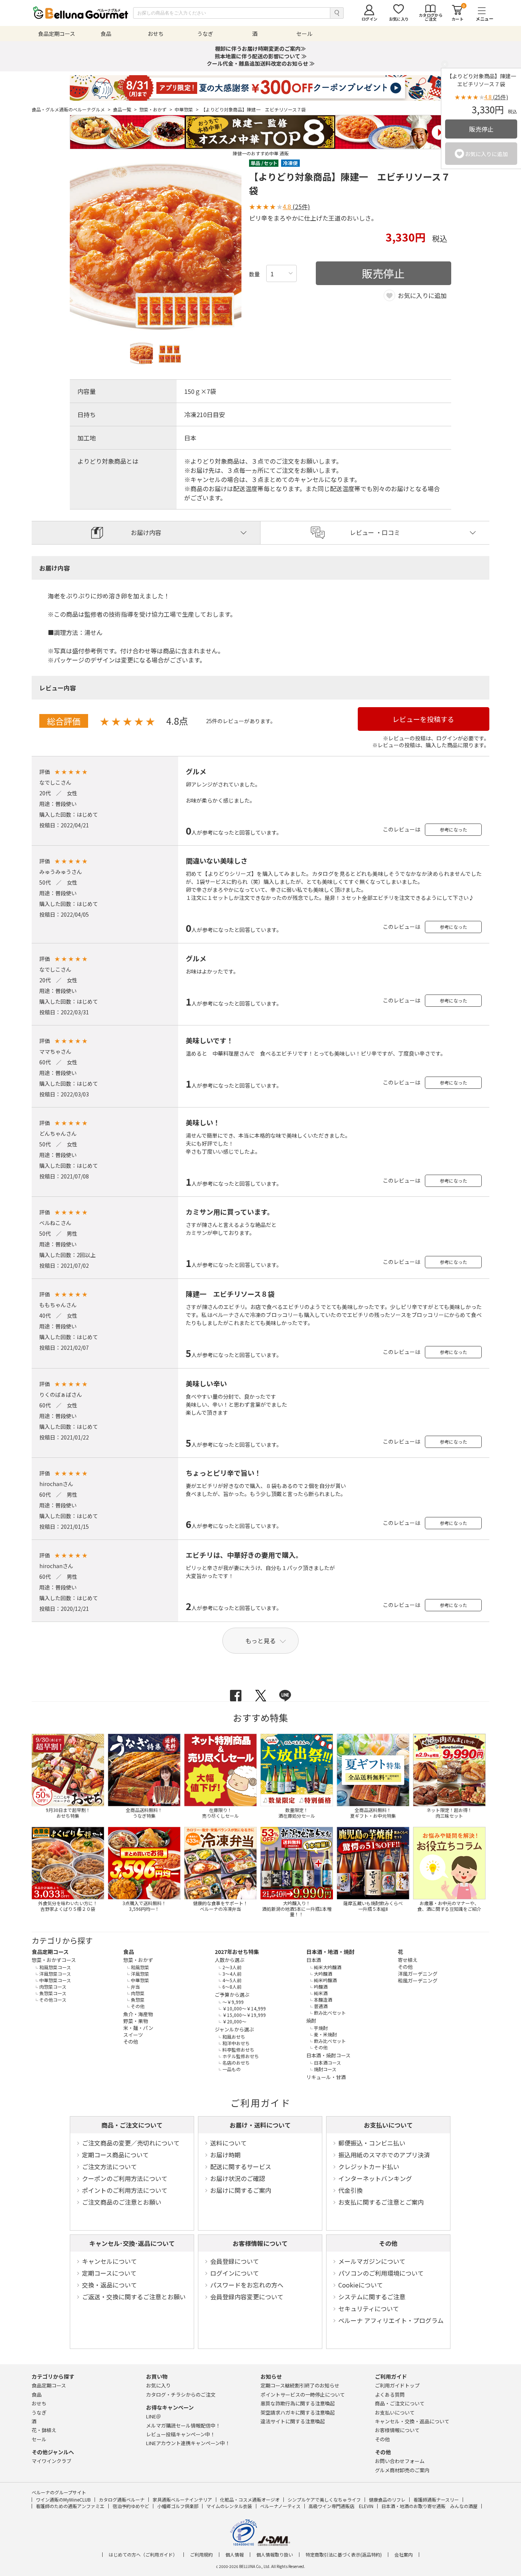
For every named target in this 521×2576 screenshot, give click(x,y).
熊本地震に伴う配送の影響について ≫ (261, 56)
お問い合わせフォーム (400, 2461)
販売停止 (481, 129)
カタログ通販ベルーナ (122, 2499)
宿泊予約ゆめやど (131, 2506)
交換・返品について (109, 2285)
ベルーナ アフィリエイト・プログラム (391, 2320)
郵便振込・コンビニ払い (372, 2143)
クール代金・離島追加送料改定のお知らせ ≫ (261, 63)
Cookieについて (361, 2285)
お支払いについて (388, 2125)
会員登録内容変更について (247, 2297)
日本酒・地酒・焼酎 (330, 1952)
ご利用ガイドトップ (397, 2385)
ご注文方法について (109, 2167)
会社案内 (404, 2555)
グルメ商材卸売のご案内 (402, 2470)
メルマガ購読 (183, 2425)
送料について (228, 2143)
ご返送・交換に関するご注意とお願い (134, 2297)
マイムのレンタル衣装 (229, 2506)
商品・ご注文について (132, 2125)
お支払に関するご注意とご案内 (381, 2202)
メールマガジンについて (372, 2261)
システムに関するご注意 (372, 2297)
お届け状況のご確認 (238, 2178)
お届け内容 (146, 532)
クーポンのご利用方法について (125, 2178)
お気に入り (158, 2385)
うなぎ (39, 2412)
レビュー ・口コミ (375, 532)
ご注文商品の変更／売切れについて (131, 2143)
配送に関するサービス (241, 2167)
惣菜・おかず (156, 110)
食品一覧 (125, 110)
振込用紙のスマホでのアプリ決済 (384, 2155)
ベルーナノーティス (280, 2506)
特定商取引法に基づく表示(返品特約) (344, 2555)
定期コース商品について (115, 2155)
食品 (129, 1952)
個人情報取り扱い (275, 2555)
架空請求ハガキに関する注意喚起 (298, 2412)
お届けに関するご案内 (241, 2190)
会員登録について (235, 2261)
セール (39, 2439)
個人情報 (235, 2555)
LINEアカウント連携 (188, 2443)
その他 (388, 2243)
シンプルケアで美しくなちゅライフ (324, 2499)
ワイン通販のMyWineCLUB (63, 2499)
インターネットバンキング (375, 2178)
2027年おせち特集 (237, 1952)
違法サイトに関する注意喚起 (293, 2421)
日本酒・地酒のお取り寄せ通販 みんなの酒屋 (429, 2506)
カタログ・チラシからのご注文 (181, 2395)
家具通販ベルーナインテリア (182, 2499)
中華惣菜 (187, 110)
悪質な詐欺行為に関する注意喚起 (298, 2403)
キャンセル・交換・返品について (412, 2421)
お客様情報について (260, 2243)
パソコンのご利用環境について (381, 2273)
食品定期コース (50, 1952)
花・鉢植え (44, 2430)
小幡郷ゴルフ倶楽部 (178, 2506)
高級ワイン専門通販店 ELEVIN (341, 2506)
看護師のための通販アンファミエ (70, 2506)
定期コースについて (109, 2273)
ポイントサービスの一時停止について (303, 2395)
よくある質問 (390, 2395)
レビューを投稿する (423, 719)
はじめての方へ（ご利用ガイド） (143, 2555)
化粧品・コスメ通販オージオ (250, 2499)
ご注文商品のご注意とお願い (122, 2202)
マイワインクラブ (51, 2461)
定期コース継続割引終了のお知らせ (300, 2385)
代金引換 (351, 2190)
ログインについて (235, 2273)
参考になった (453, 829)
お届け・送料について (260, 2125)
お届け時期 (225, 2155)
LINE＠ (154, 2416)
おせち (39, 2403)
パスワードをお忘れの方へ (247, 2285)
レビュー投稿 (181, 2434)
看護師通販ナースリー (436, 2499)
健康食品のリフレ (387, 2499)
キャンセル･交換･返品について (132, 2243)
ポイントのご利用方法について (125, 2190)
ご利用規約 (201, 2555)
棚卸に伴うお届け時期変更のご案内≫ (260, 48)
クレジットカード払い (369, 2167)
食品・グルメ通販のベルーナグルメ (71, 110)
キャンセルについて (109, 2261)
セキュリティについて (369, 2308)
